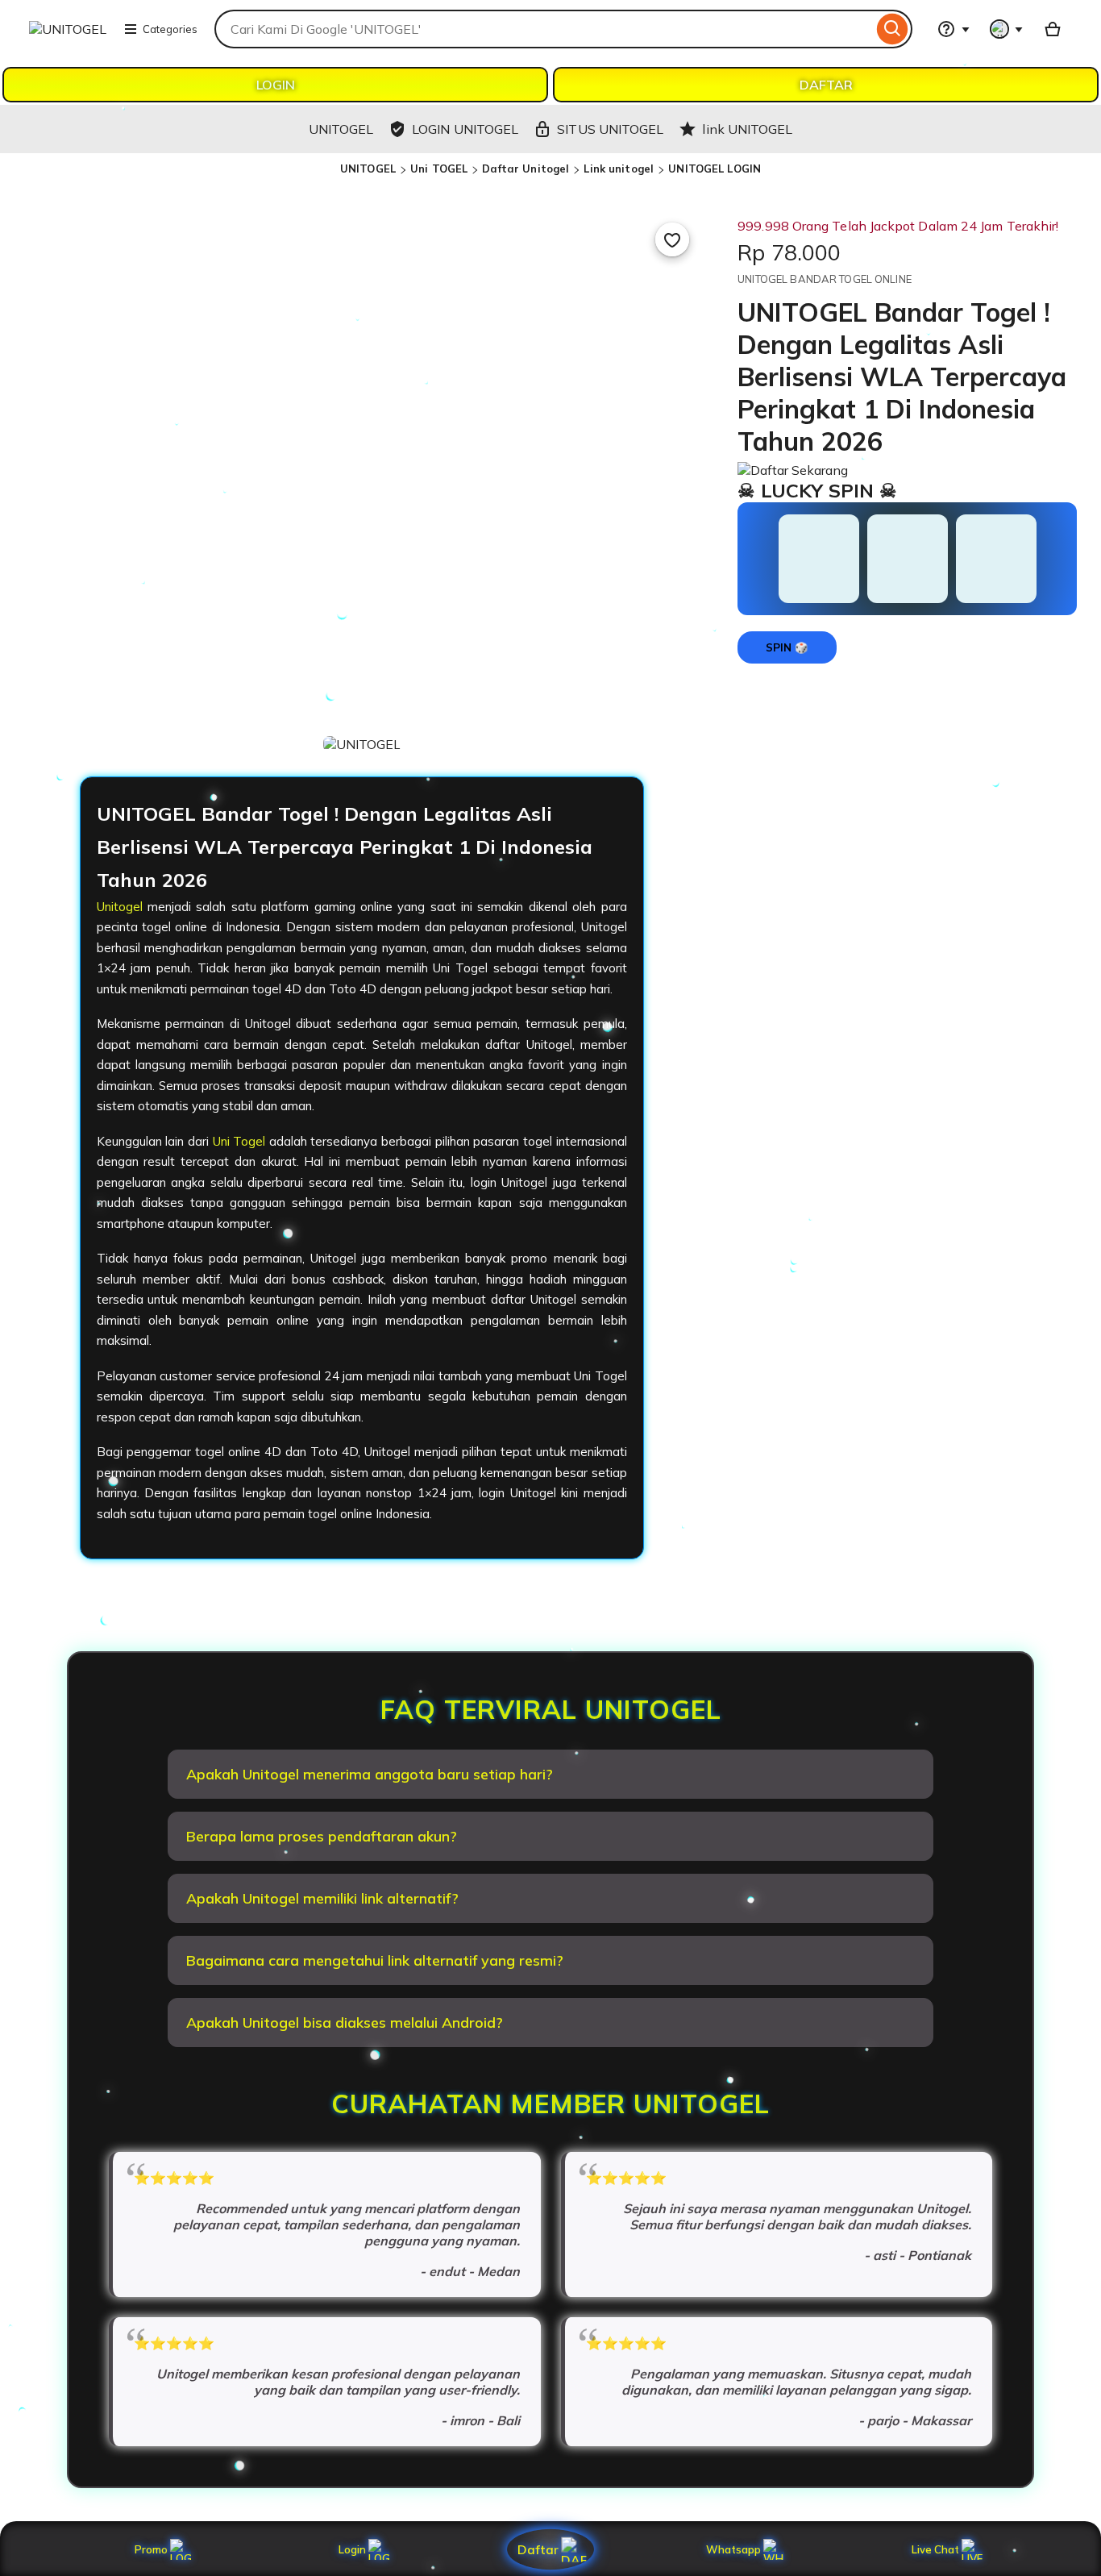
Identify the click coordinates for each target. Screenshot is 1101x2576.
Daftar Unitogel (526, 169)
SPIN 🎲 (787, 647)
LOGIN (276, 85)
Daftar (538, 2549)
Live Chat (935, 2549)
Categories (170, 29)
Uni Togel (239, 1141)
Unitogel (120, 907)
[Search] (893, 29)
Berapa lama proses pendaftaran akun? (322, 1836)
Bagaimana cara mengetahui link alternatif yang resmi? (375, 1960)
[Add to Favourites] (672, 239)
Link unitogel (619, 169)
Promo (151, 2549)
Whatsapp (736, 2549)
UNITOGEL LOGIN (715, 169)
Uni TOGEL (439, 169)
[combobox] (544, 29)
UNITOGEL (368, 169)
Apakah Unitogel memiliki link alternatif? (322, 1898)
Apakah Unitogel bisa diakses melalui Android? (345, 2023)
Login (352, 2549)
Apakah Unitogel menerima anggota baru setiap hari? (370, 1774)
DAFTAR (826, 85)
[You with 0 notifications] (1007, 29)
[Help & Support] (954, 29)
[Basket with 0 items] (1053, 29)
